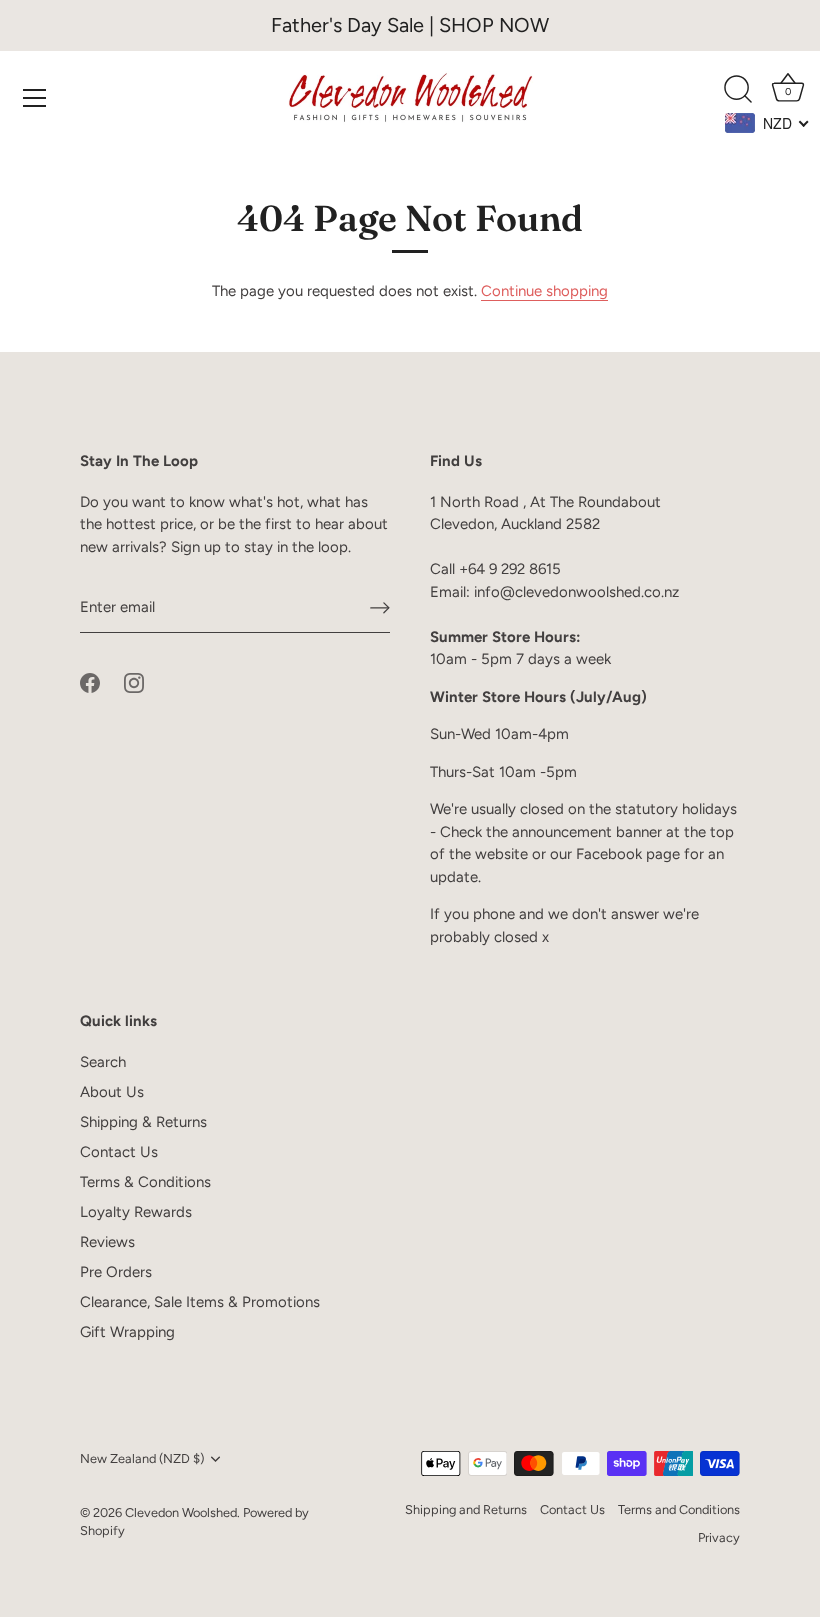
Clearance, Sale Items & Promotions (200, 1302)
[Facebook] (90, 682)
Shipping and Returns (466, 1509)
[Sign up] (380, 608)
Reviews (107, 1242)
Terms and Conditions (679, 1509)
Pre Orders (116, 1272)
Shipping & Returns (143, 1122)
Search (103, 1062)
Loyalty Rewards (136, 1212)
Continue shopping (544, 291)
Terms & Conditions (145, 1182)
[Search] (738, 90)
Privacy (719, 1537)
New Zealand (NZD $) (142, 1458)
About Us (112, 1092)
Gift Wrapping (127, 1332)
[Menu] (35, 98)
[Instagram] (134, 682)
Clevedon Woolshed (181, 1512)
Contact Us (119, 1152)
